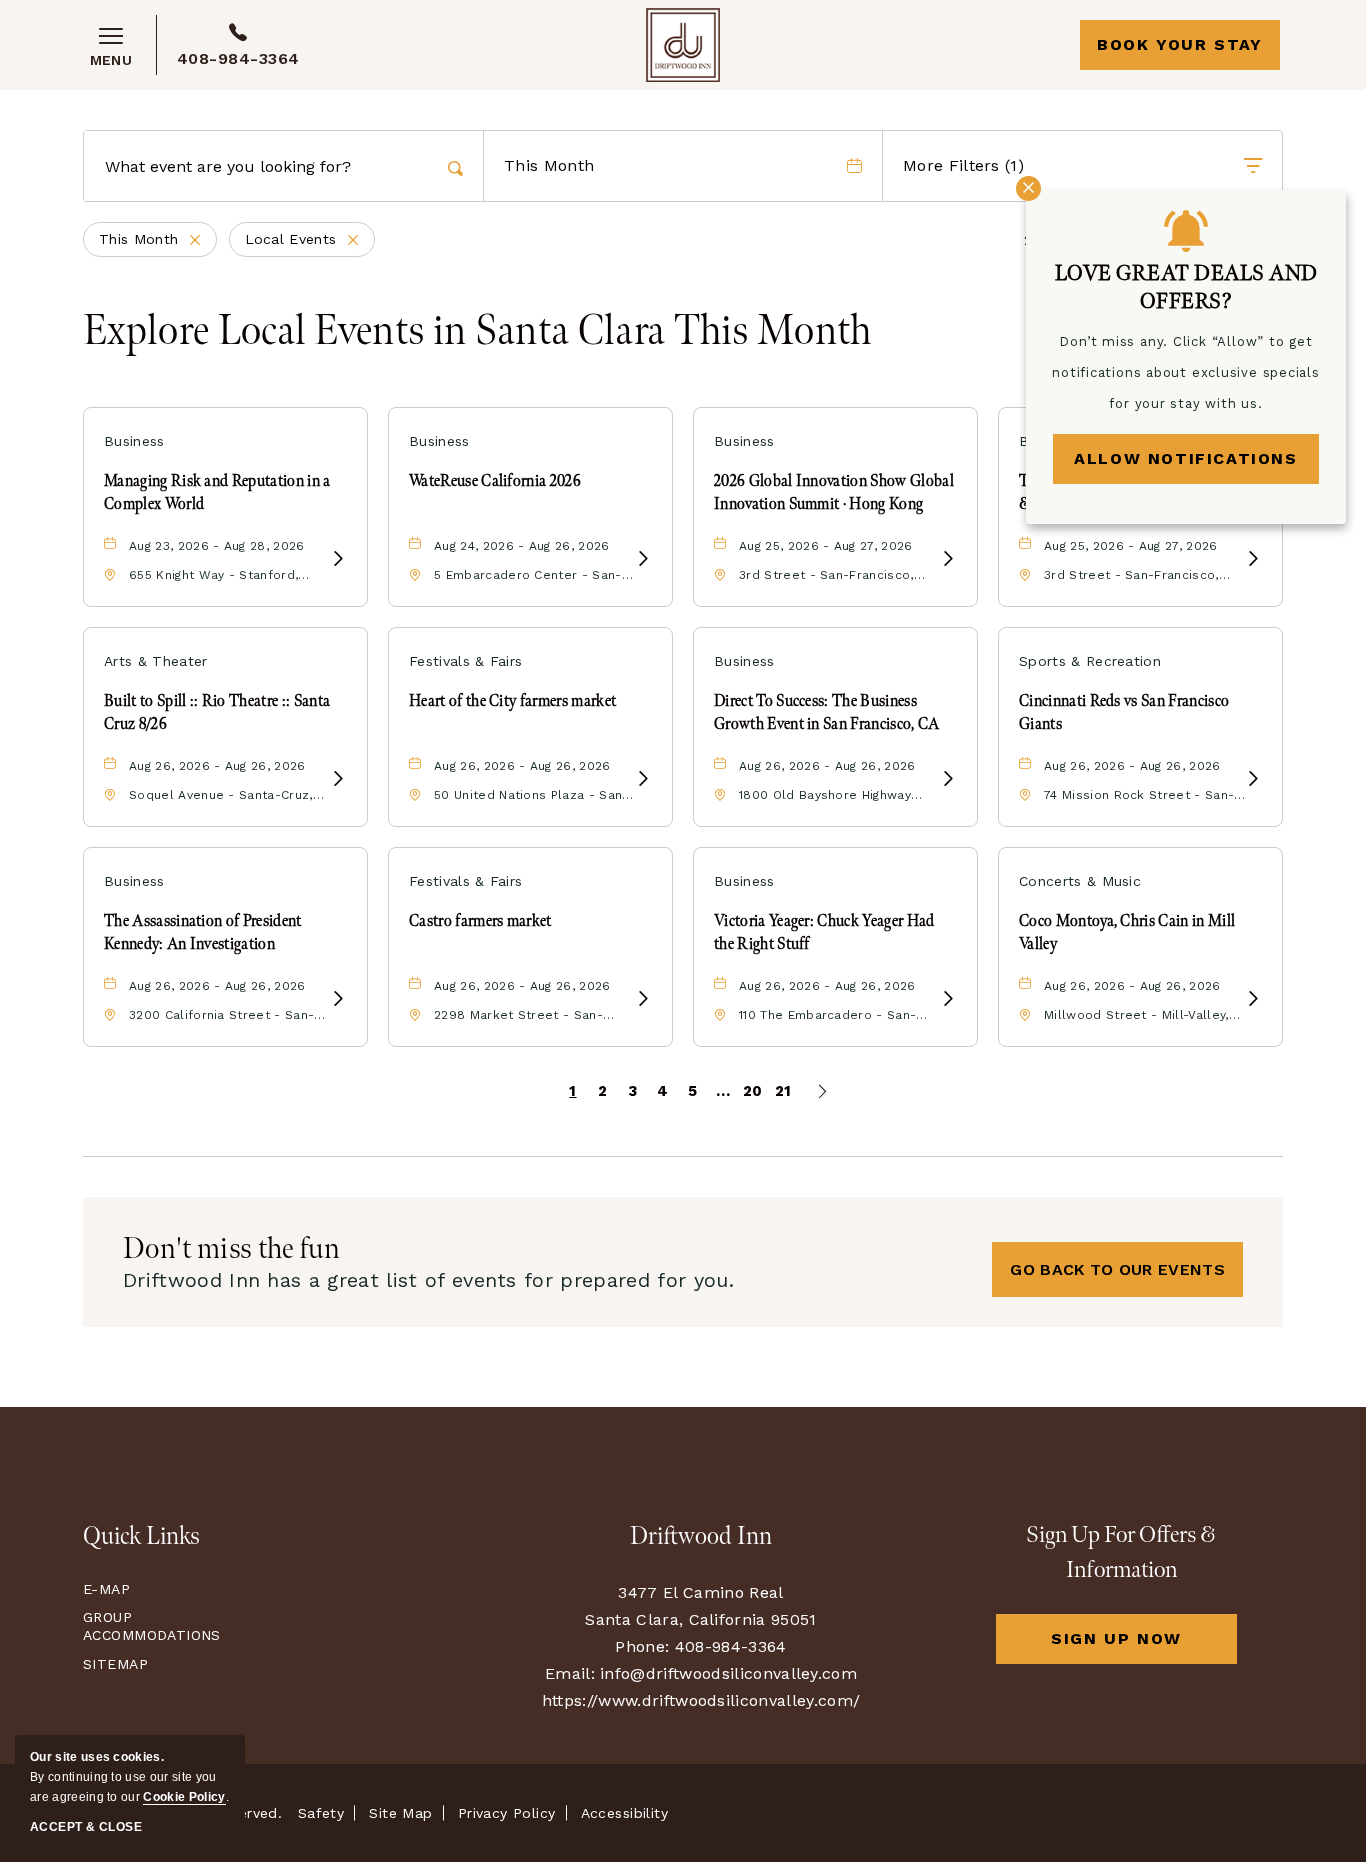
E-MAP (106, 1589)
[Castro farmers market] (643, 999)
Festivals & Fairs (465, 661)
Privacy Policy (507, 1813)
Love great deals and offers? (1186, 287)
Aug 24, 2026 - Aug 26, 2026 (522, 546)
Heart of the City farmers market (512, 701)
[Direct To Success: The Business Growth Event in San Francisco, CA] (948, 779)
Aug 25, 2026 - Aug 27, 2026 (826, 546)
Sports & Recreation (1090, 661)
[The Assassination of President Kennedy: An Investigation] (338, 999)
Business (134, 441)
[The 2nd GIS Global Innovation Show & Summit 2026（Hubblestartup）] (1253, 559)
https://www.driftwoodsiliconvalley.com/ (701, 1700)
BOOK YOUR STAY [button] (1179, 44)
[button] (1117, 1269)
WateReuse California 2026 (495, 481)
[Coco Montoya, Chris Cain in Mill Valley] (1253, 999)
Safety (321, 1813)
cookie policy (184, 1797)
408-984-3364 (238, 58)
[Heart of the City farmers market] (643, 779)
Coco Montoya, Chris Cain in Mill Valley (1127, 932)
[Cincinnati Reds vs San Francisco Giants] (1253, 779)
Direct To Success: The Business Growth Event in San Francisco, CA (827, 712)
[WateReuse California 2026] (643, 559)
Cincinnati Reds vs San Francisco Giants (1124, 712)
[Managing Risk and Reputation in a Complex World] (338, 559)
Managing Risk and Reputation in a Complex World (217, 492)
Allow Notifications (1185, 458)
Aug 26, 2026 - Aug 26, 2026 (217, 766)
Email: (570, 1673)
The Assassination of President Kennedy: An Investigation (203, 932)
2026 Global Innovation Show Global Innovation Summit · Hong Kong (834, 492)
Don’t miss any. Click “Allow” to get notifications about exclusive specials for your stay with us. (1186, 372)
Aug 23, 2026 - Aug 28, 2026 (217, 546)
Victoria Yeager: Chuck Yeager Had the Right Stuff (824, 932)
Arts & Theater (155, 661)
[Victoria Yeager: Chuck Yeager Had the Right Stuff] (948, 999)
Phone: (642, 1646)
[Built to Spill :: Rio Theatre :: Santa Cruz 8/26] (338, 779)
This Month (158, 241)
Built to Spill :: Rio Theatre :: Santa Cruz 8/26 (217, 712)
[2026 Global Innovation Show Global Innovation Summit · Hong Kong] (948, 559)
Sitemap (115, 1664)
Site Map (400, 1813)
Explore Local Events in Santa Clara (477, 332)
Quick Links (141, 1536)
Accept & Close (86, 1827)
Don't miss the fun (232, 1249)
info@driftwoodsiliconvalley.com (728, 1673)
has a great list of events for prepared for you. (428, 1280)
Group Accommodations (147, 1626)
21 (783, 1091)
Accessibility (624, 1813)
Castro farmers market (480, 921)
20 (753, 1091)
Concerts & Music (1080, 881)
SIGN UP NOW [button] (1144, 1646)
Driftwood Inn (701, 1536)
